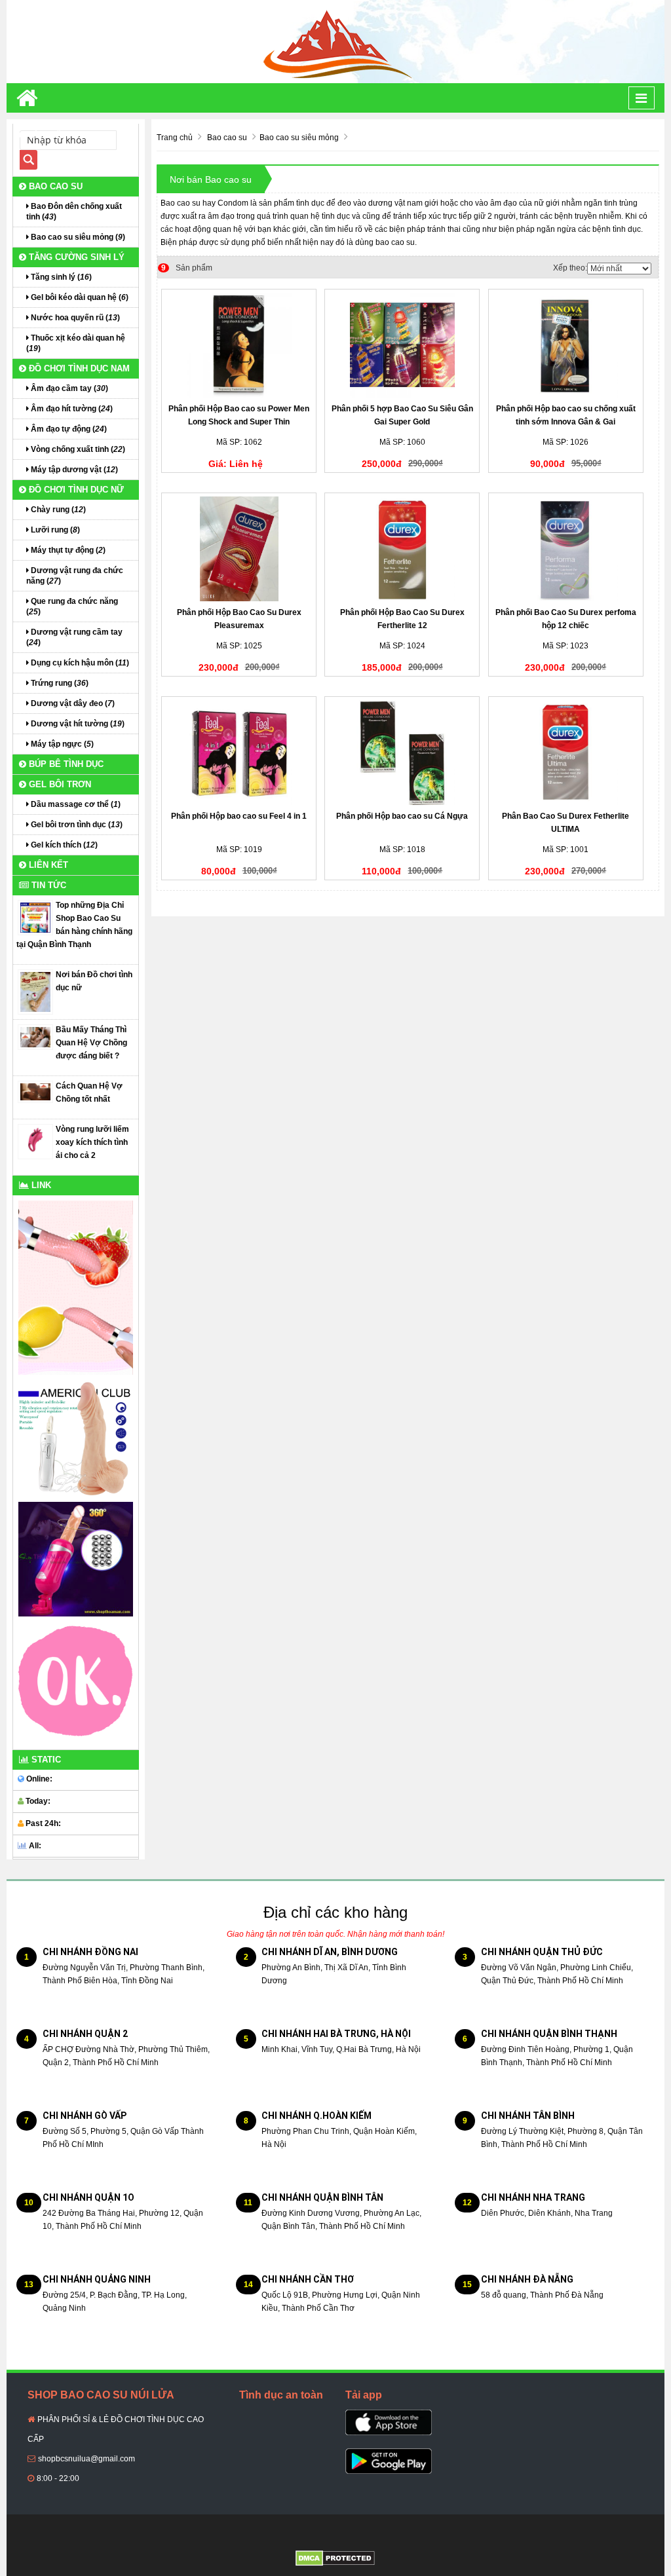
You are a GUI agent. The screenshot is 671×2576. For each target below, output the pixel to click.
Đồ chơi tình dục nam (78, 368)
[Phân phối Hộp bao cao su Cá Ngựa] (402, 753)
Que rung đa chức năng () (72, 607)
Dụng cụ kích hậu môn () (79, 663)
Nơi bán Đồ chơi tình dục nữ (94, 981)
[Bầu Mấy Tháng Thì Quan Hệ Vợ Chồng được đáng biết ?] (35, 1037)
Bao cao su (54, 186)
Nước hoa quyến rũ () (74, 318)
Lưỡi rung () (54, 530)
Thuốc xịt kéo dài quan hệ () (76, 343)
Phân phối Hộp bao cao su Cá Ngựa (402, 816)
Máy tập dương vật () (73, 470)
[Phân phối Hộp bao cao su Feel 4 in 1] (239, 753)
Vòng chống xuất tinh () (77, 449)
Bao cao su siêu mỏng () (77, 237)
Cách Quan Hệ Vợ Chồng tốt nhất (89, 1092)
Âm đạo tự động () (68, 429)
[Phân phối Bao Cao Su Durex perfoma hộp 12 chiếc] (566, 549)
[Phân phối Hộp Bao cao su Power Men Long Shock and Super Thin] (239, 345)
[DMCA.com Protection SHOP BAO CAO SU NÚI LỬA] (335, 2558)
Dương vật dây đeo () (72, 703)
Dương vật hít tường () (77, 724)
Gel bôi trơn (59, 784)
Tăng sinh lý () (60, 277)
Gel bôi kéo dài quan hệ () (79, 297)
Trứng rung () (59, 683)
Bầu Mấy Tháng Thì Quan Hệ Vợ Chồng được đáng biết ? (91, 1043)
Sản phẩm (187, 268)
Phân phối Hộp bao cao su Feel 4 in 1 (239, 816)
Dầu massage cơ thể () (75, 804)
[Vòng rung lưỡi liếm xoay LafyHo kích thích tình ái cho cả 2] (35, 1141)
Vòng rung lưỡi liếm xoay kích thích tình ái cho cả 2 (92, 1142)
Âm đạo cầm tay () (68, 388)
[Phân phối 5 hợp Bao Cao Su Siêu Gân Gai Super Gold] (402, 345)
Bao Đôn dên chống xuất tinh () (74, 212)
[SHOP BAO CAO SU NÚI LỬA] (335, 41)
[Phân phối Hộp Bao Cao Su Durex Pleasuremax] (239, 549)
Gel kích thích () (63, 845)
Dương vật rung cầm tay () (74, 637)
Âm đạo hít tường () (71, 409)
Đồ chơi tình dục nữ (75, 490)
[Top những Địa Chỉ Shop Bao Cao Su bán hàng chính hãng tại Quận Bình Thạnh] (35, 917)
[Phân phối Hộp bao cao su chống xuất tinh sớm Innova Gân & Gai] (566, 345)
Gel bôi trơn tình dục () (76, 825)
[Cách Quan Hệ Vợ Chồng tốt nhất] (35, 1091)
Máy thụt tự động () (67, 550)
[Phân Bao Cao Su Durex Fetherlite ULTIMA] (566, 753)
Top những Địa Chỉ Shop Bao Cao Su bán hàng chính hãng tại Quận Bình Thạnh (74, 925)
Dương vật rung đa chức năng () (75, 576)
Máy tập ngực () (61, 744)
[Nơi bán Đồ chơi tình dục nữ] (35, 992)
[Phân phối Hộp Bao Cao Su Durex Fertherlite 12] (402, 549)
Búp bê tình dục (65, 764)
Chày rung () (57, 510)
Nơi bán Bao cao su (211, 179)
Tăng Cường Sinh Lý (75, 257)
